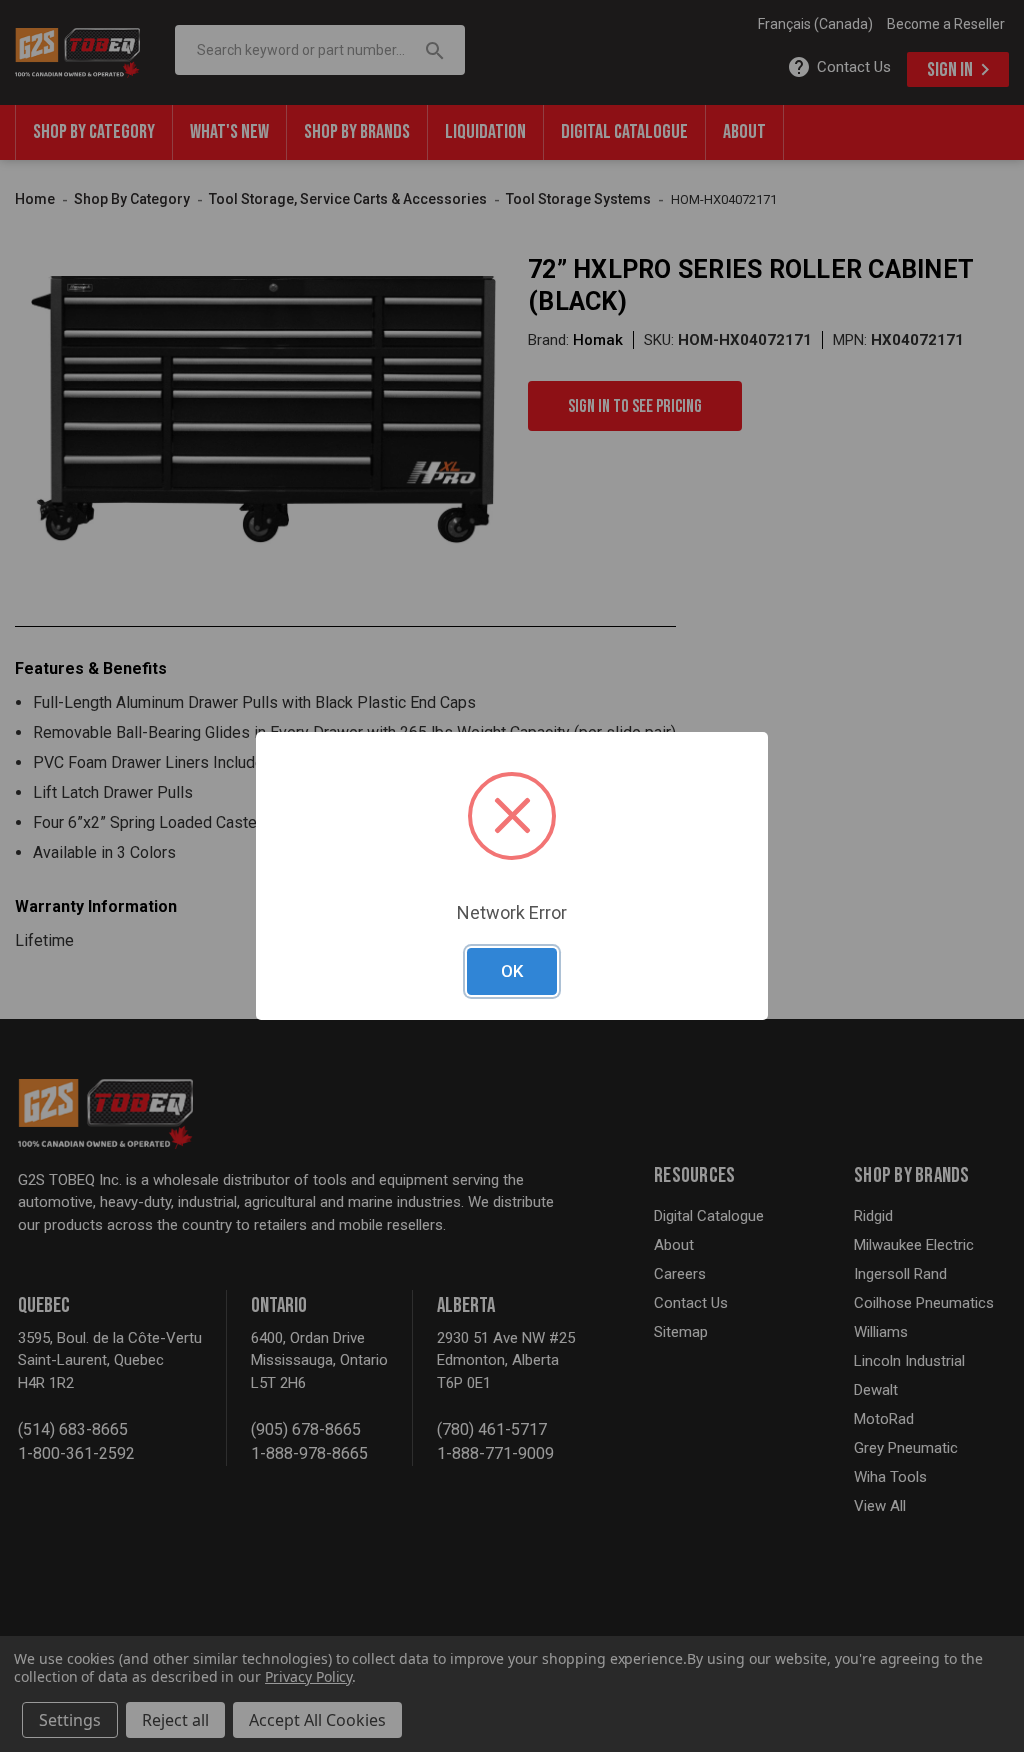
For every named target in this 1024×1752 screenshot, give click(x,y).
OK (512, 971)
